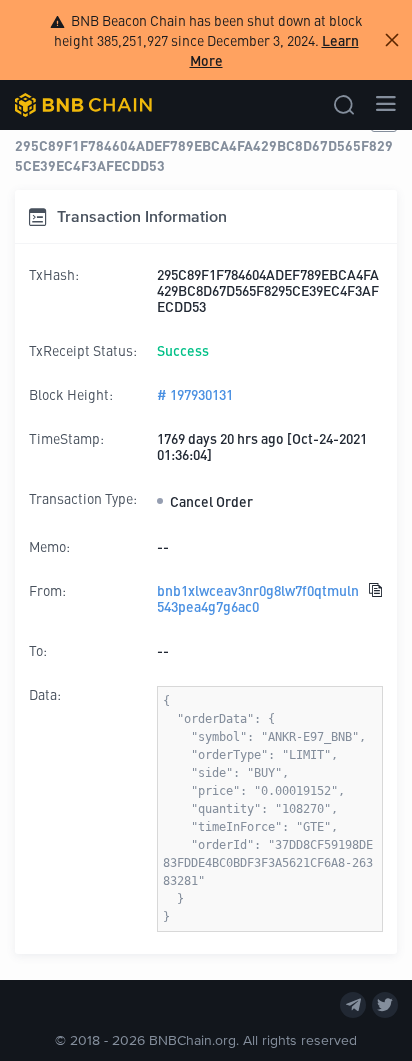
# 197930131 (195, 394)
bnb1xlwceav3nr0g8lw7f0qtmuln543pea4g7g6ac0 (258, 598)
